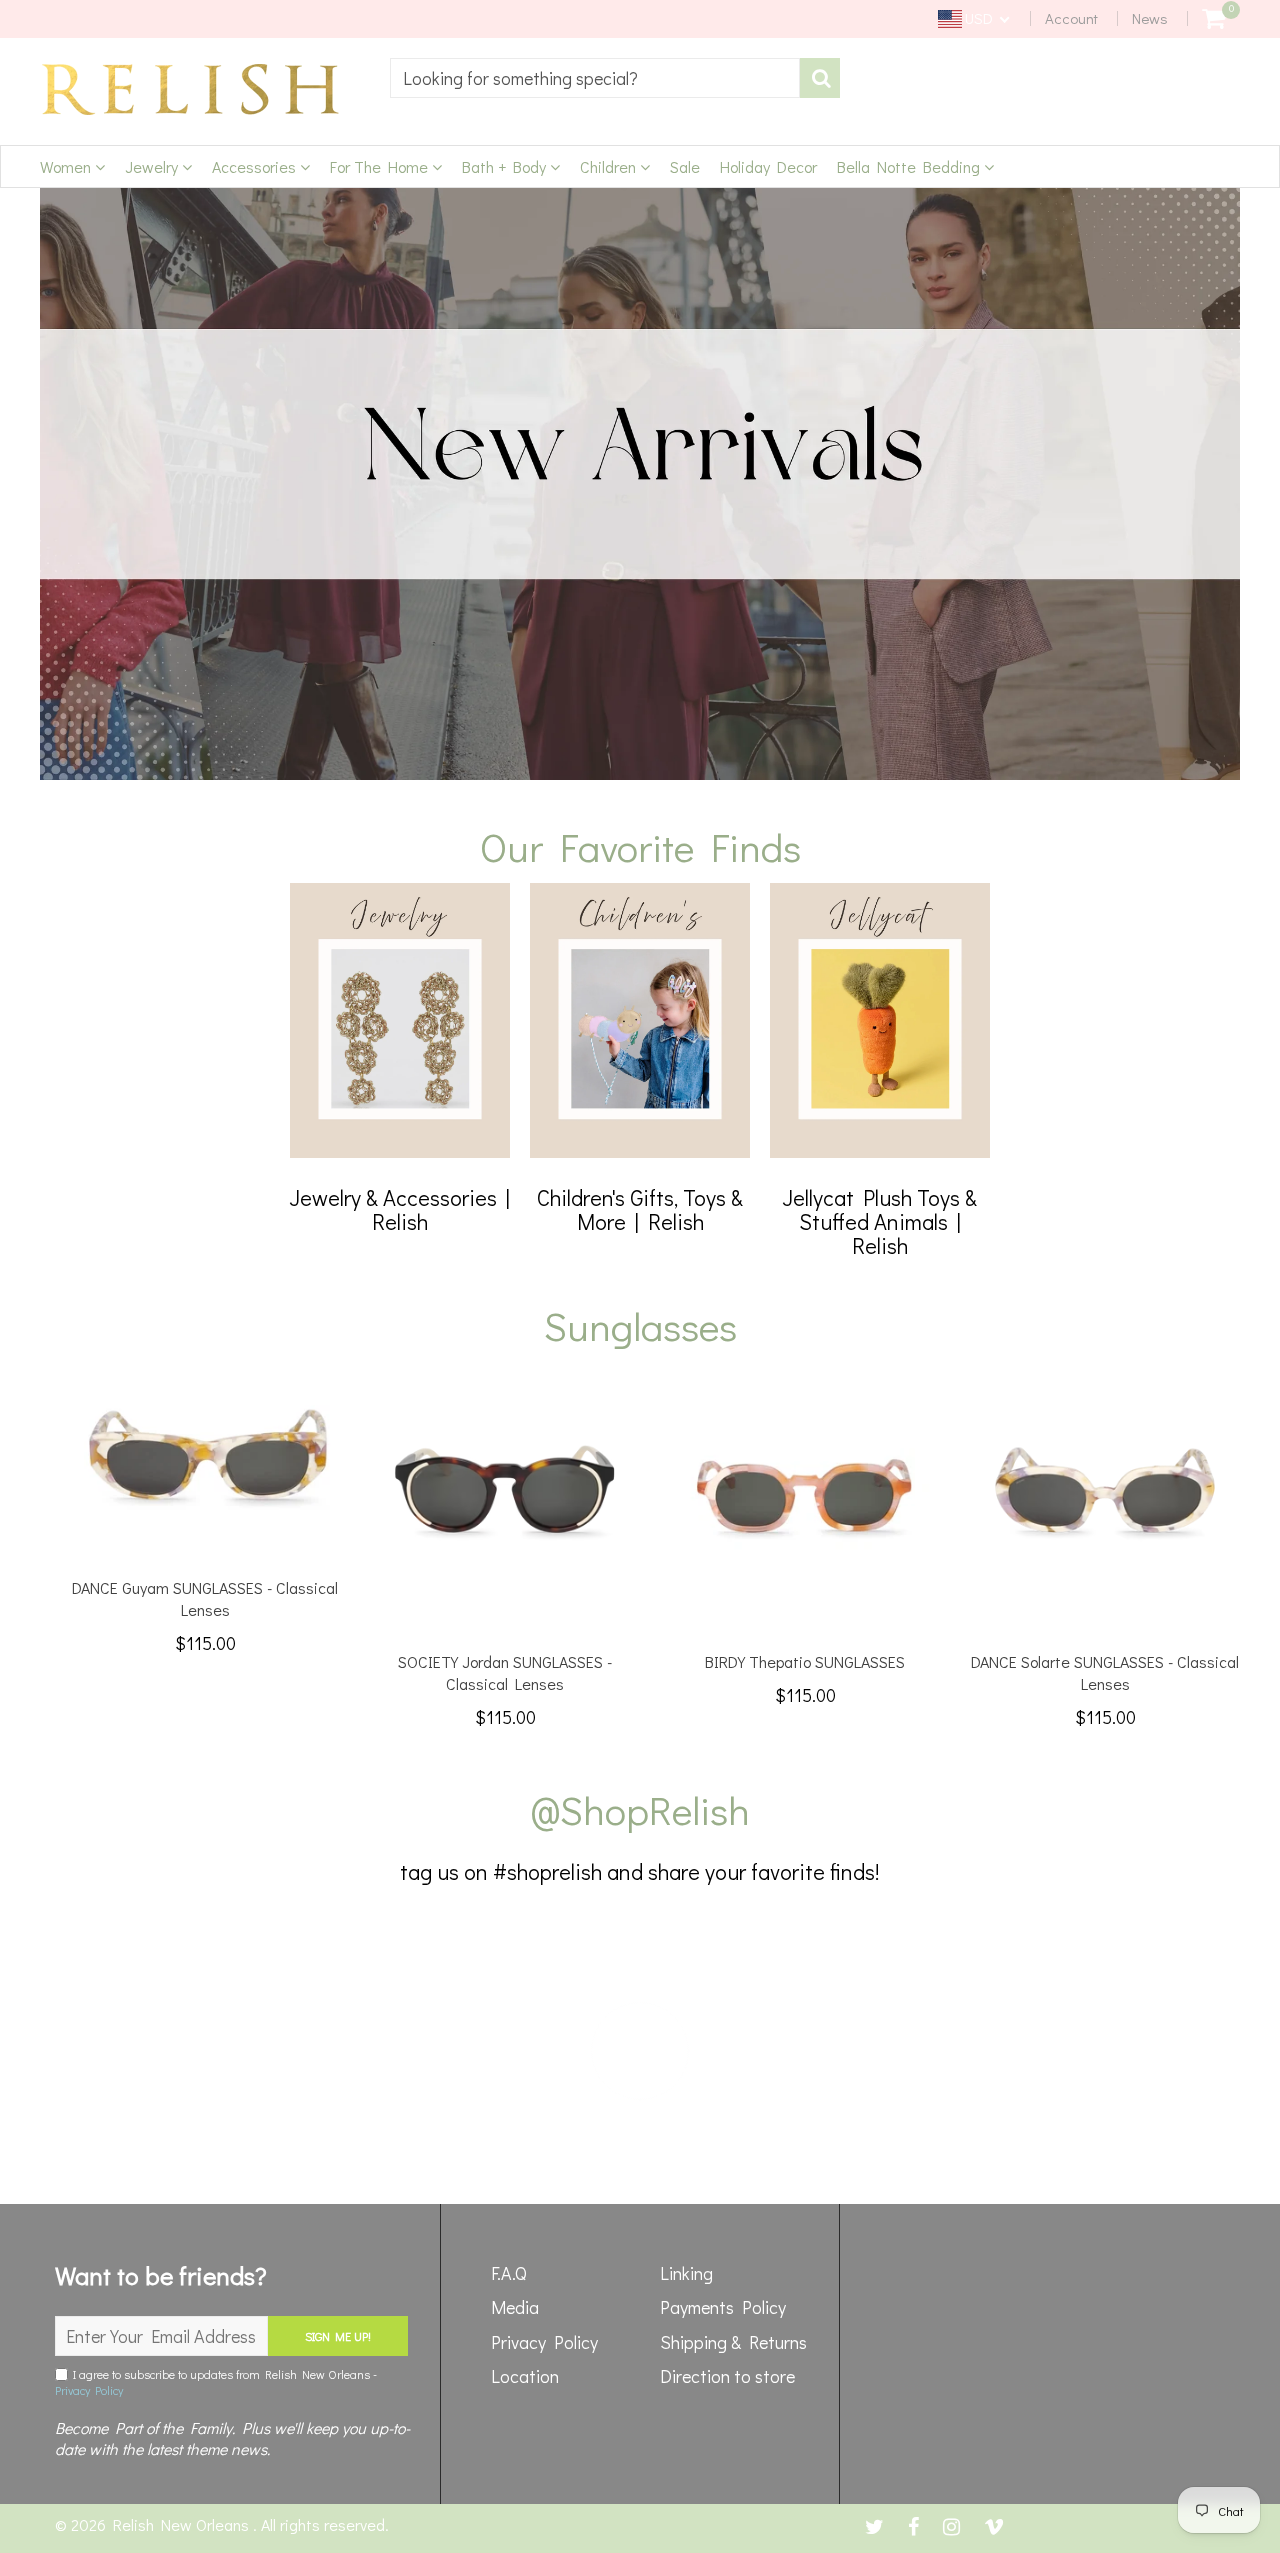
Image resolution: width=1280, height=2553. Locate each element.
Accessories (256, 166)
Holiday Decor (768, 166)
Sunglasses (640, 1325)
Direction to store (727, 2376)
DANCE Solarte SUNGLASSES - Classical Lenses (1105, 1672)
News (1150, 18)
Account (1071, 18)
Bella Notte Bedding (910, 166)
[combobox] (595, 78)
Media (515, 2307)
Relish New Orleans (183, 2524)
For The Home (381, 166)
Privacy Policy (89, 2390)
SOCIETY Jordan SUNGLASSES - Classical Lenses (505, 1672)
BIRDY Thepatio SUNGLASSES (805, 1661)
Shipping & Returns (733, 2342)
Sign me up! (338, 2336)
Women (67, 166)
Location (525, 2376)
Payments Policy (723, 2307)
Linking (686, 2273)
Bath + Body (506, 166)
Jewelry (153, 166)
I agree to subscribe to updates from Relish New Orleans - (216, 2382)
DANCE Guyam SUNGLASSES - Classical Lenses (205, 1598)
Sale (685, 166)
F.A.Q (509, 2273)
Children (610, 166)
